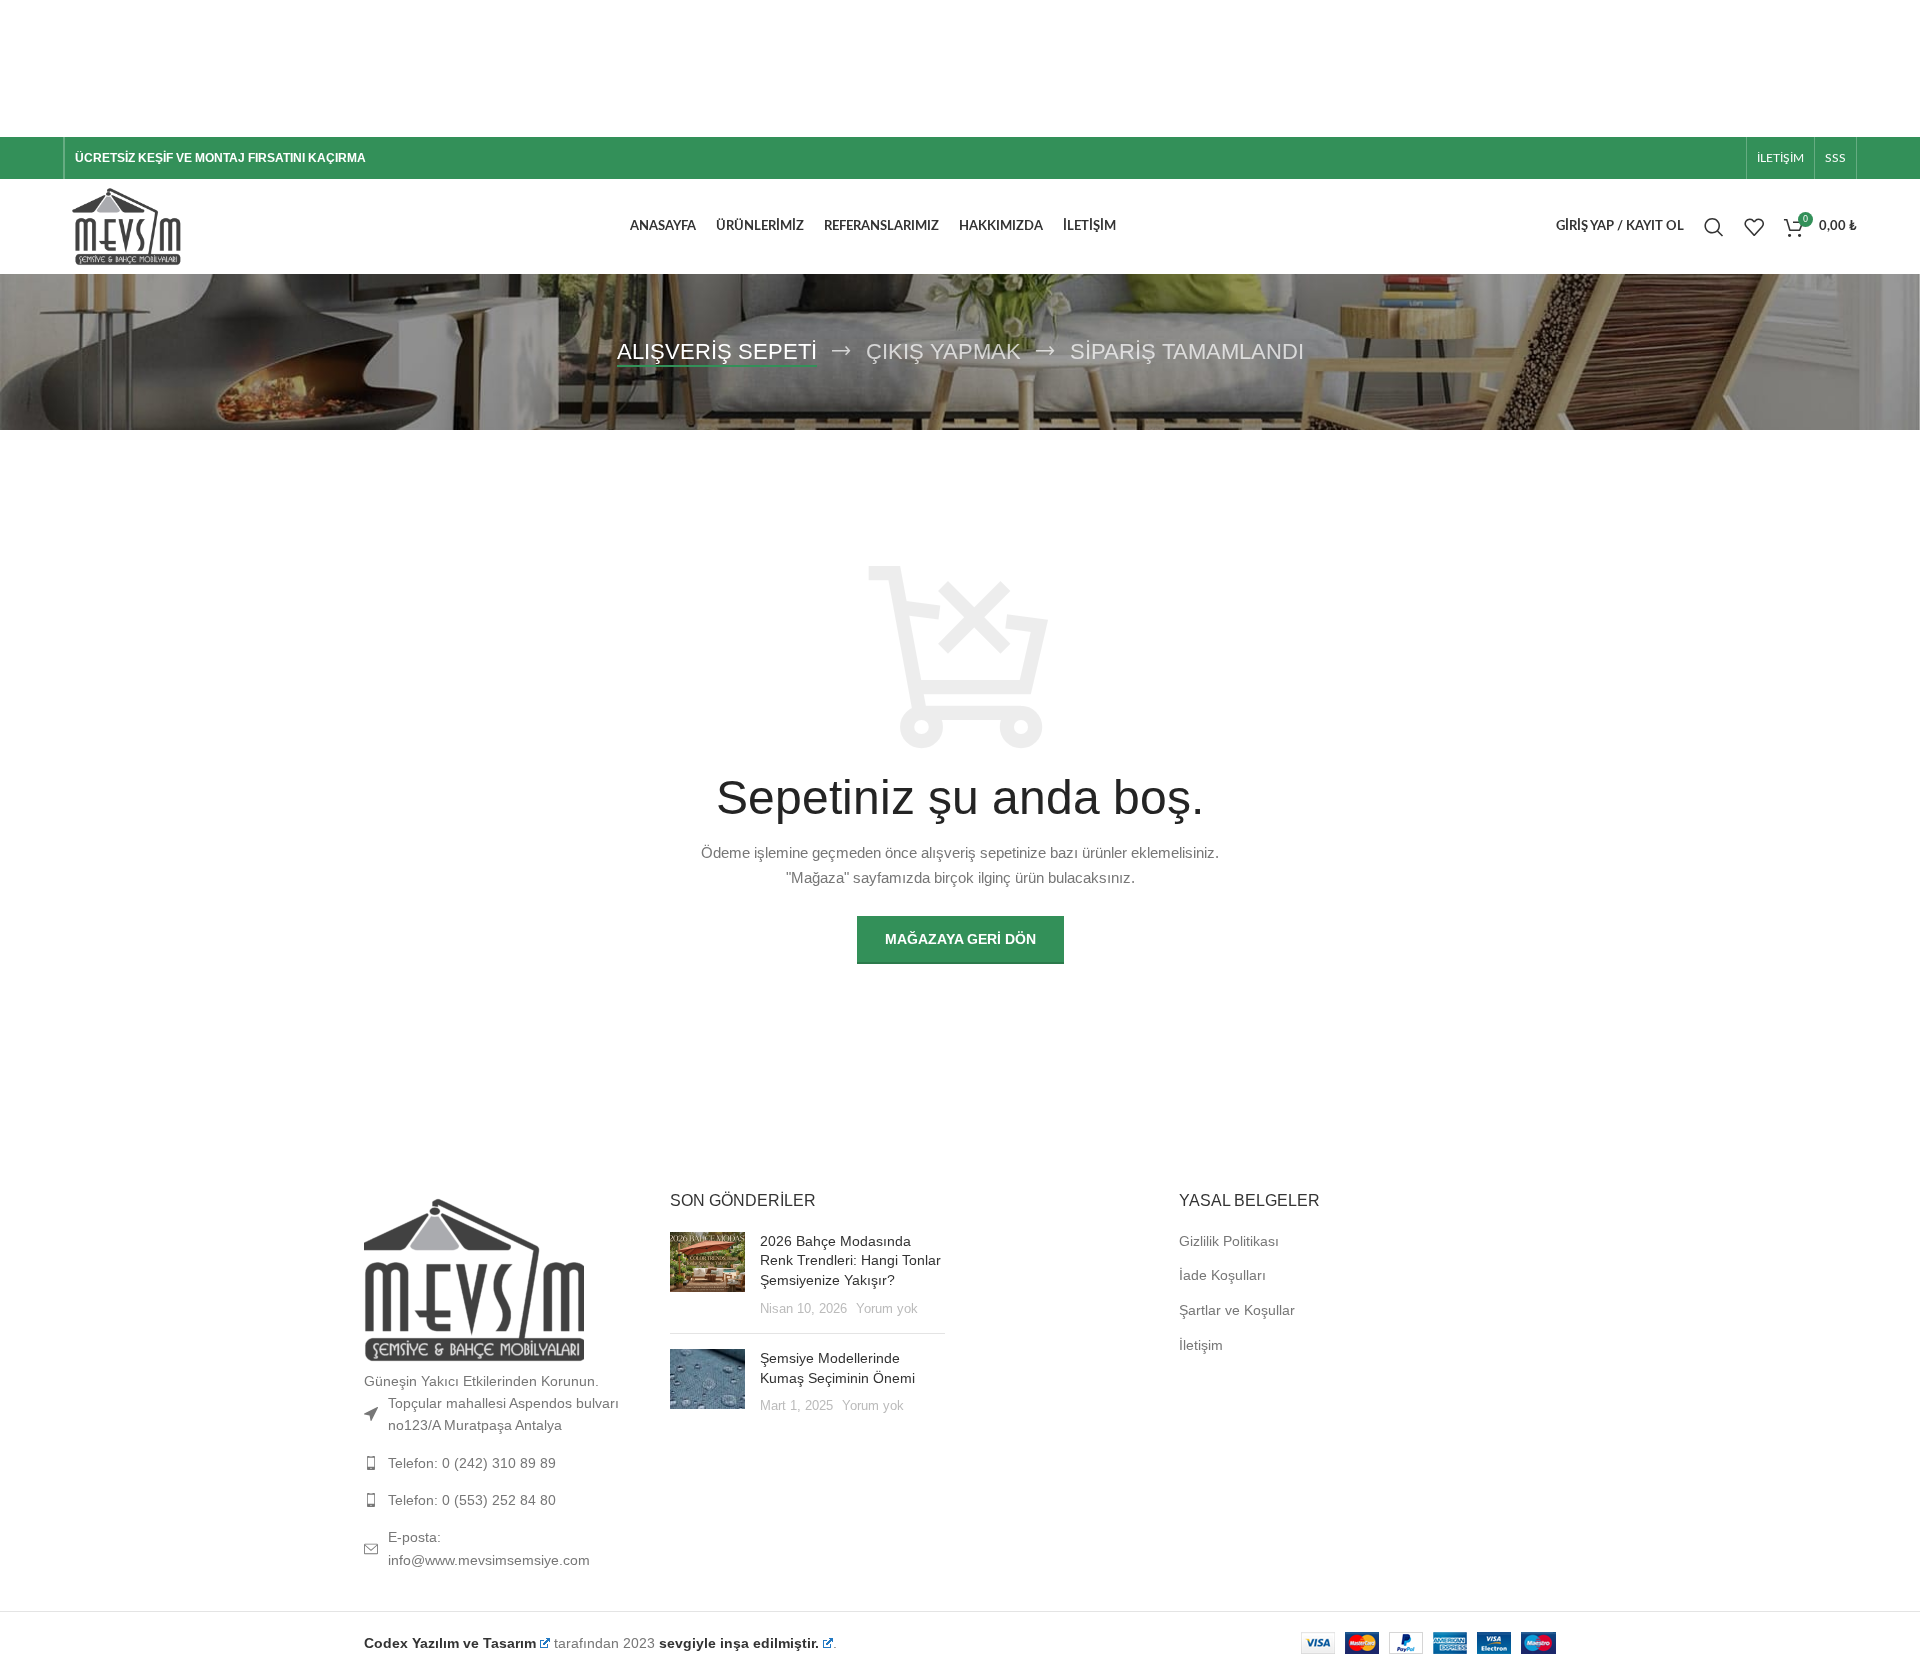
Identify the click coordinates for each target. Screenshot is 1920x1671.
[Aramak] (1714, 227)
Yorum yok (887, 1309)
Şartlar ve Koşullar (1237, 1310)
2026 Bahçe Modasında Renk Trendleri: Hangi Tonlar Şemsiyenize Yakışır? (850, 1260)
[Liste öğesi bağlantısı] (502, 1463)
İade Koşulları (1222, 1275)
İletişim (1201, 1345)
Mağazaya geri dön (960, 939)
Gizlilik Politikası (1229, 1241)
